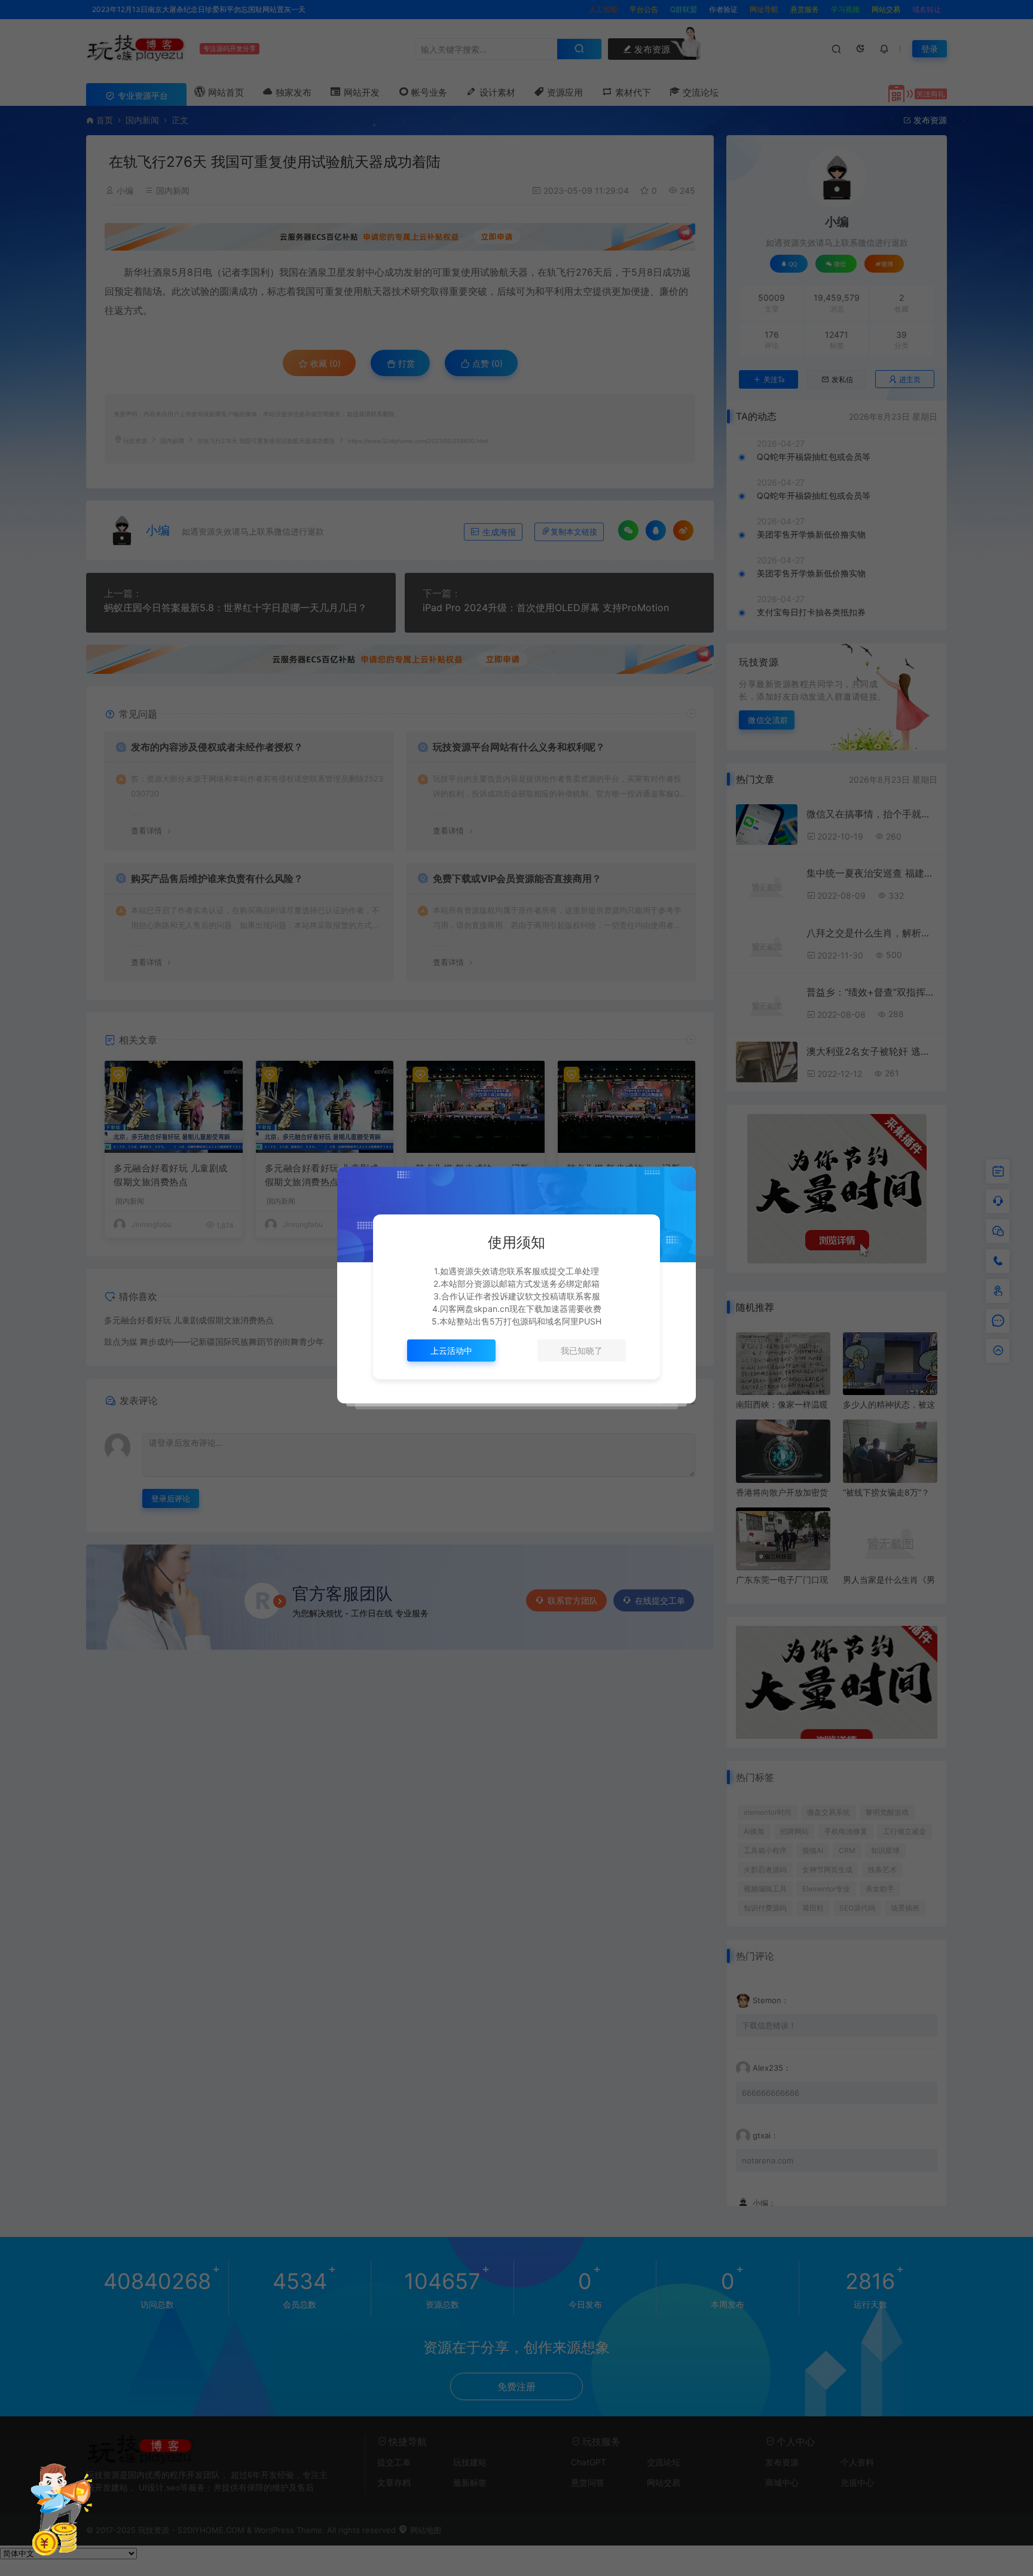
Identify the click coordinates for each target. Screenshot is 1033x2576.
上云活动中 (451, 1350)
